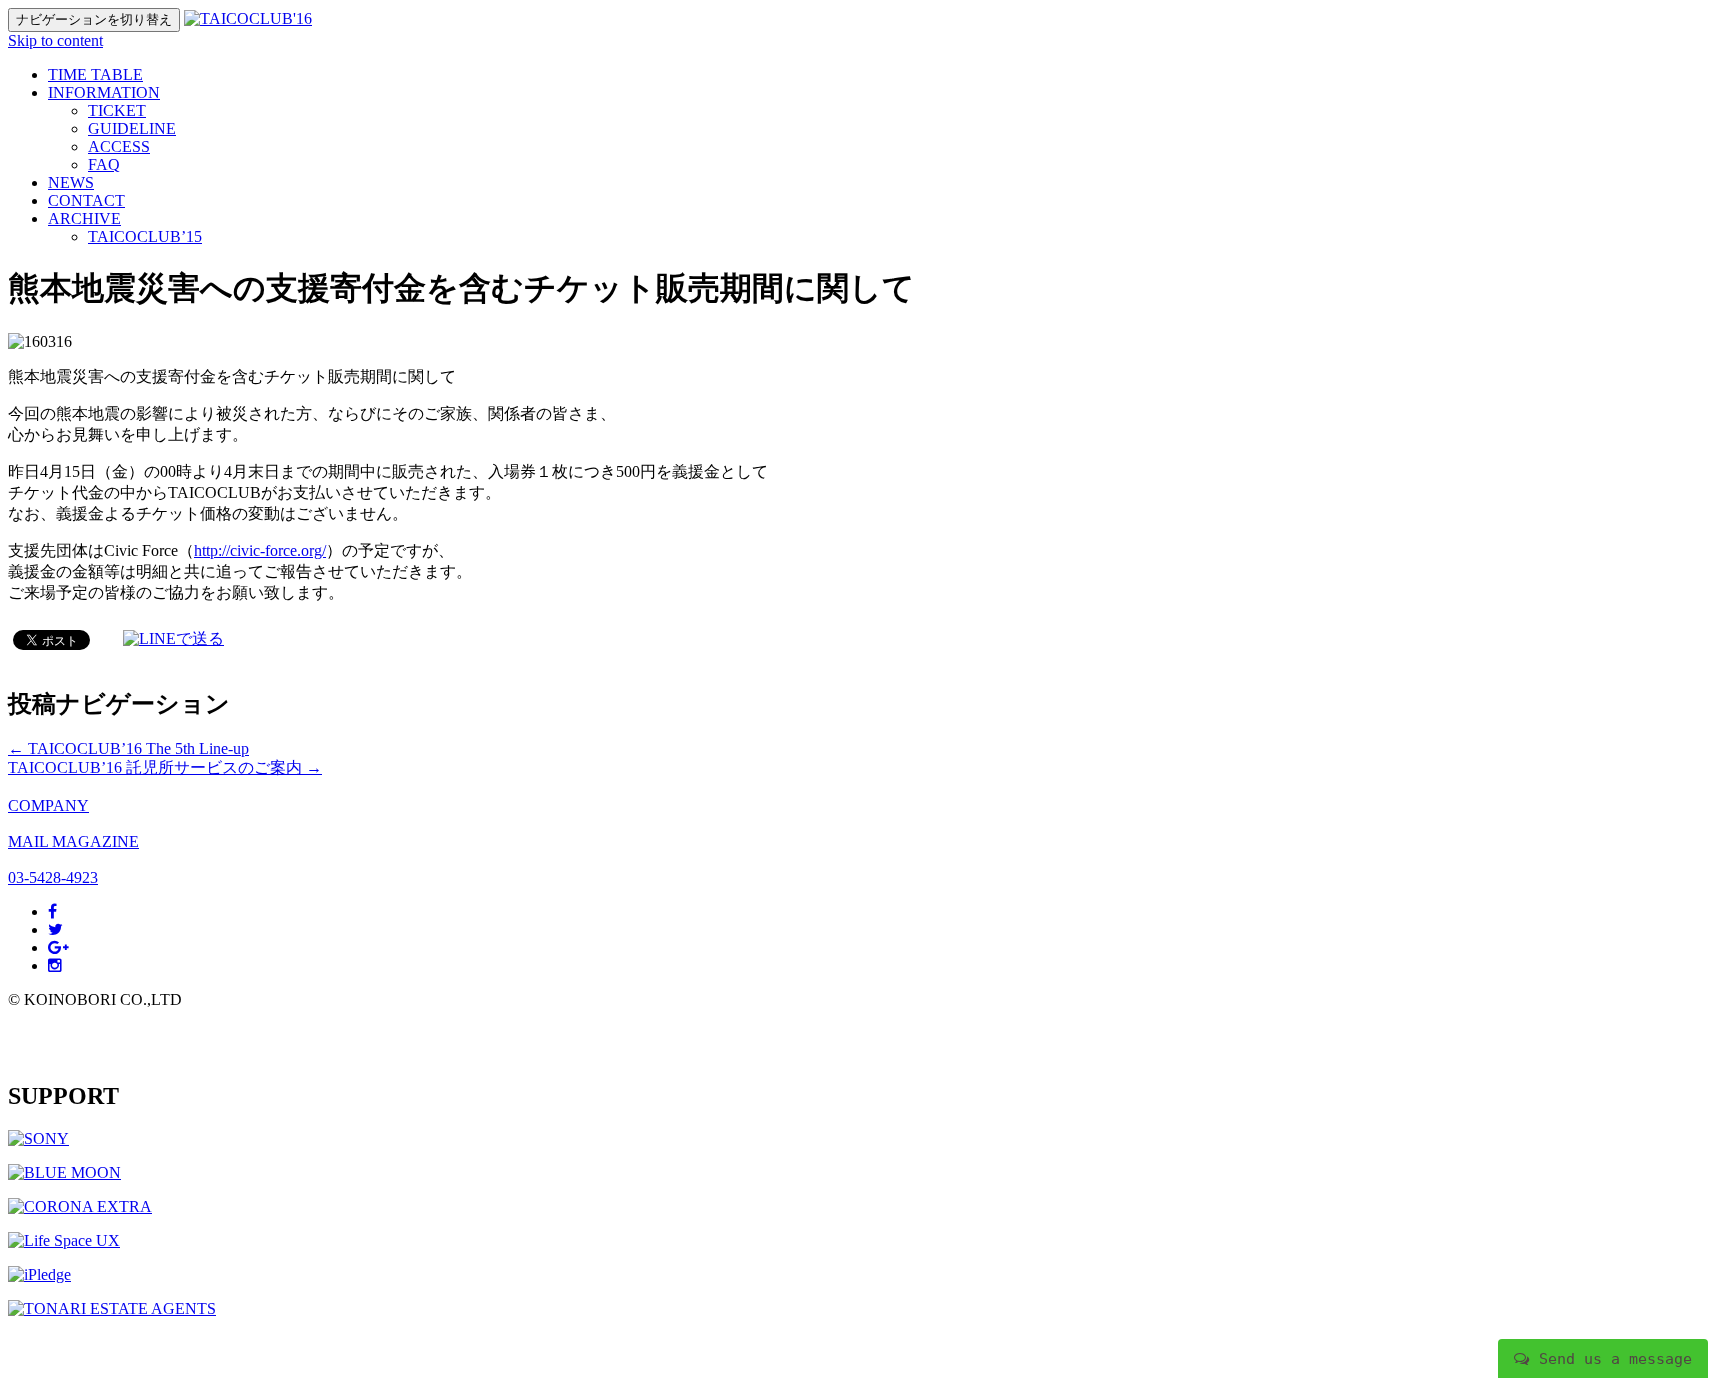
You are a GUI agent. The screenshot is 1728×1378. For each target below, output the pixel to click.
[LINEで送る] (173, 638)
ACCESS (119, 146)
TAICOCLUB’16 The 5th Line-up (128, 748)
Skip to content (55, 40)
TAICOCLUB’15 (145, 236)
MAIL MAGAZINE (73, 841)
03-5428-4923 (53, 877)
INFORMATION (104, 92)
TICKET (117, 110)
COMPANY (48, 805)
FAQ (104, 164)
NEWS (71, 182)
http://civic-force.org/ (260, 550)
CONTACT (86, 200)
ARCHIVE (84, 218)
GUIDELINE (132, 128)
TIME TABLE (95, 74)
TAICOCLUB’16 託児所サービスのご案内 (165, 767)
